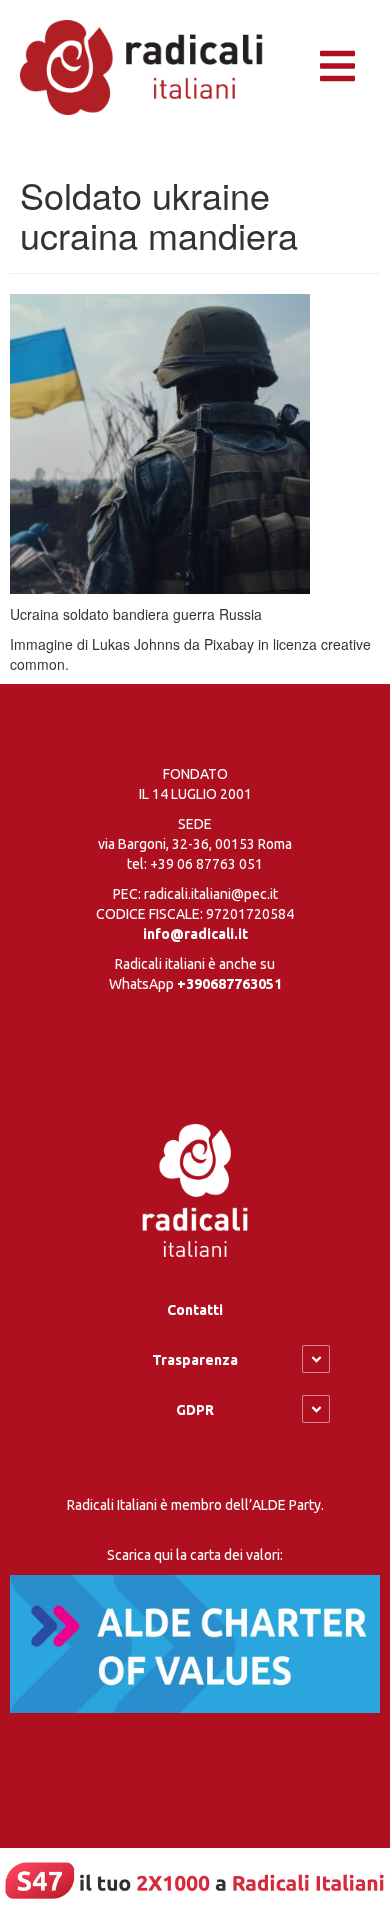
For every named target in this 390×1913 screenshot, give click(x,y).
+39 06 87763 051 (206, 864)
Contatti (195, 1310)
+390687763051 (229, 984)
